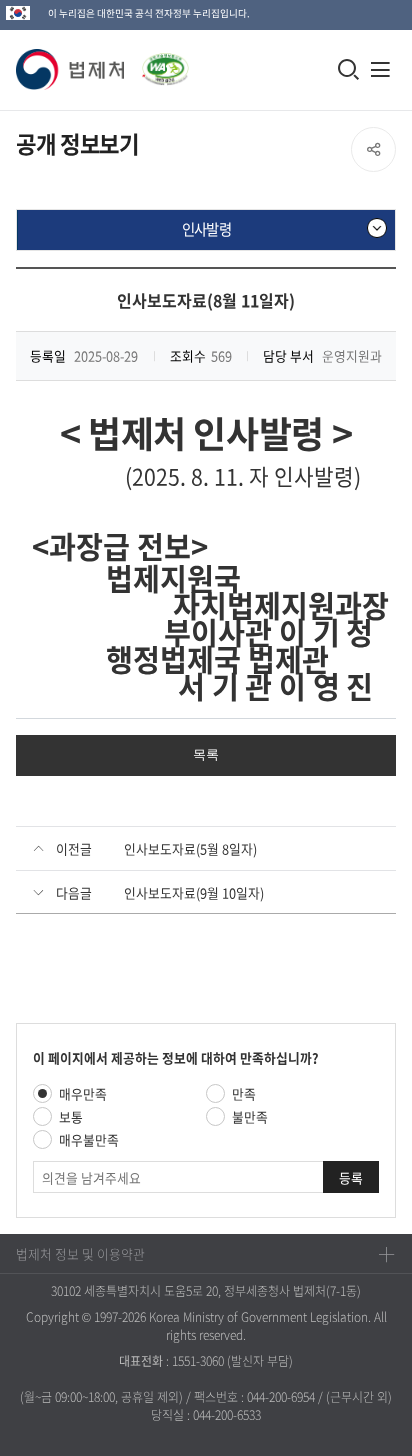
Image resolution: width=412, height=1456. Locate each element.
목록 (206, 754)
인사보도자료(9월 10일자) (194, 892)
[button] (71, 69)
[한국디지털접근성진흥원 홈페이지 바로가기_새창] (157, 63)
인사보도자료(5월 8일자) (190, 848)
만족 (244, 1093)
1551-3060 (198, 1361)
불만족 (250, 1116)
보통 (71, 1116)
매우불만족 (89, 1139)
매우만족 (83, 1093)
